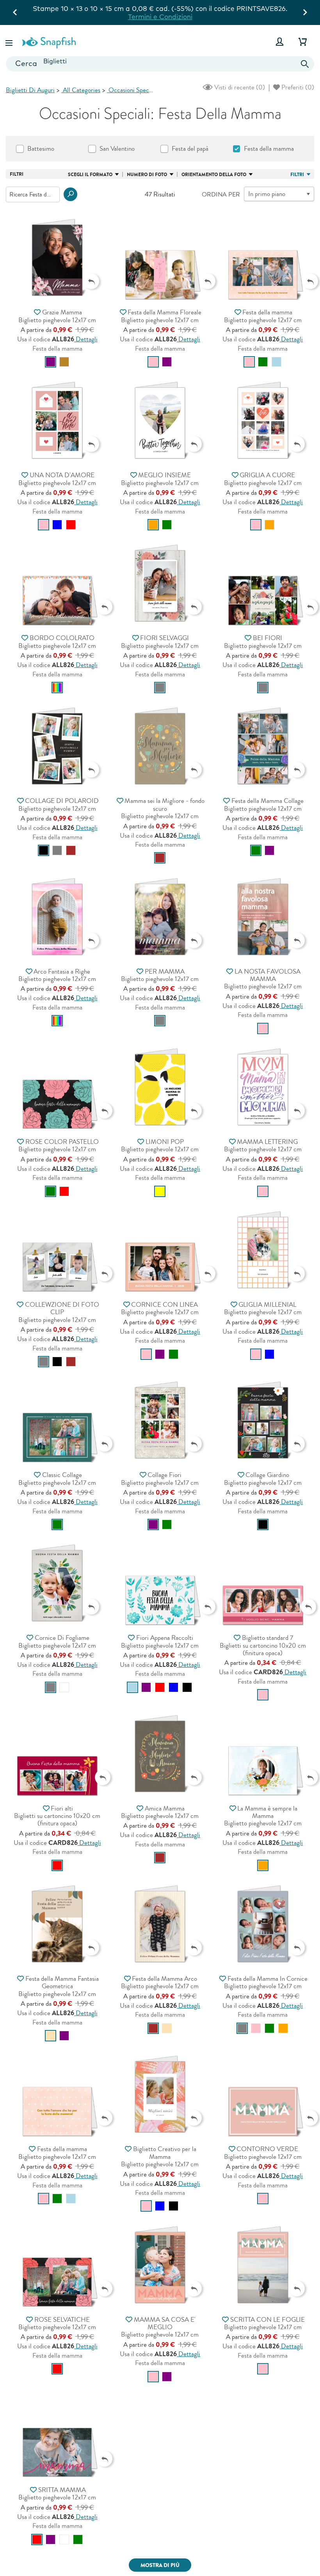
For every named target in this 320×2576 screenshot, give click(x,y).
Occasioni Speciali (132, 90)
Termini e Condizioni (160, 17)
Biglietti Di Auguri (30, 90)
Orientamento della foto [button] (214, 175)
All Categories (81, 90)
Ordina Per (221, 194)
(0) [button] (239, 87)
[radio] (51, 362)
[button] (10, 42)
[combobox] (160, 64)
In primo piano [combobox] (267, 194)
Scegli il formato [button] (90, 175)
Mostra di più (160, 2565)
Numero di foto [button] (147, 175)
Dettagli (86, 339)
